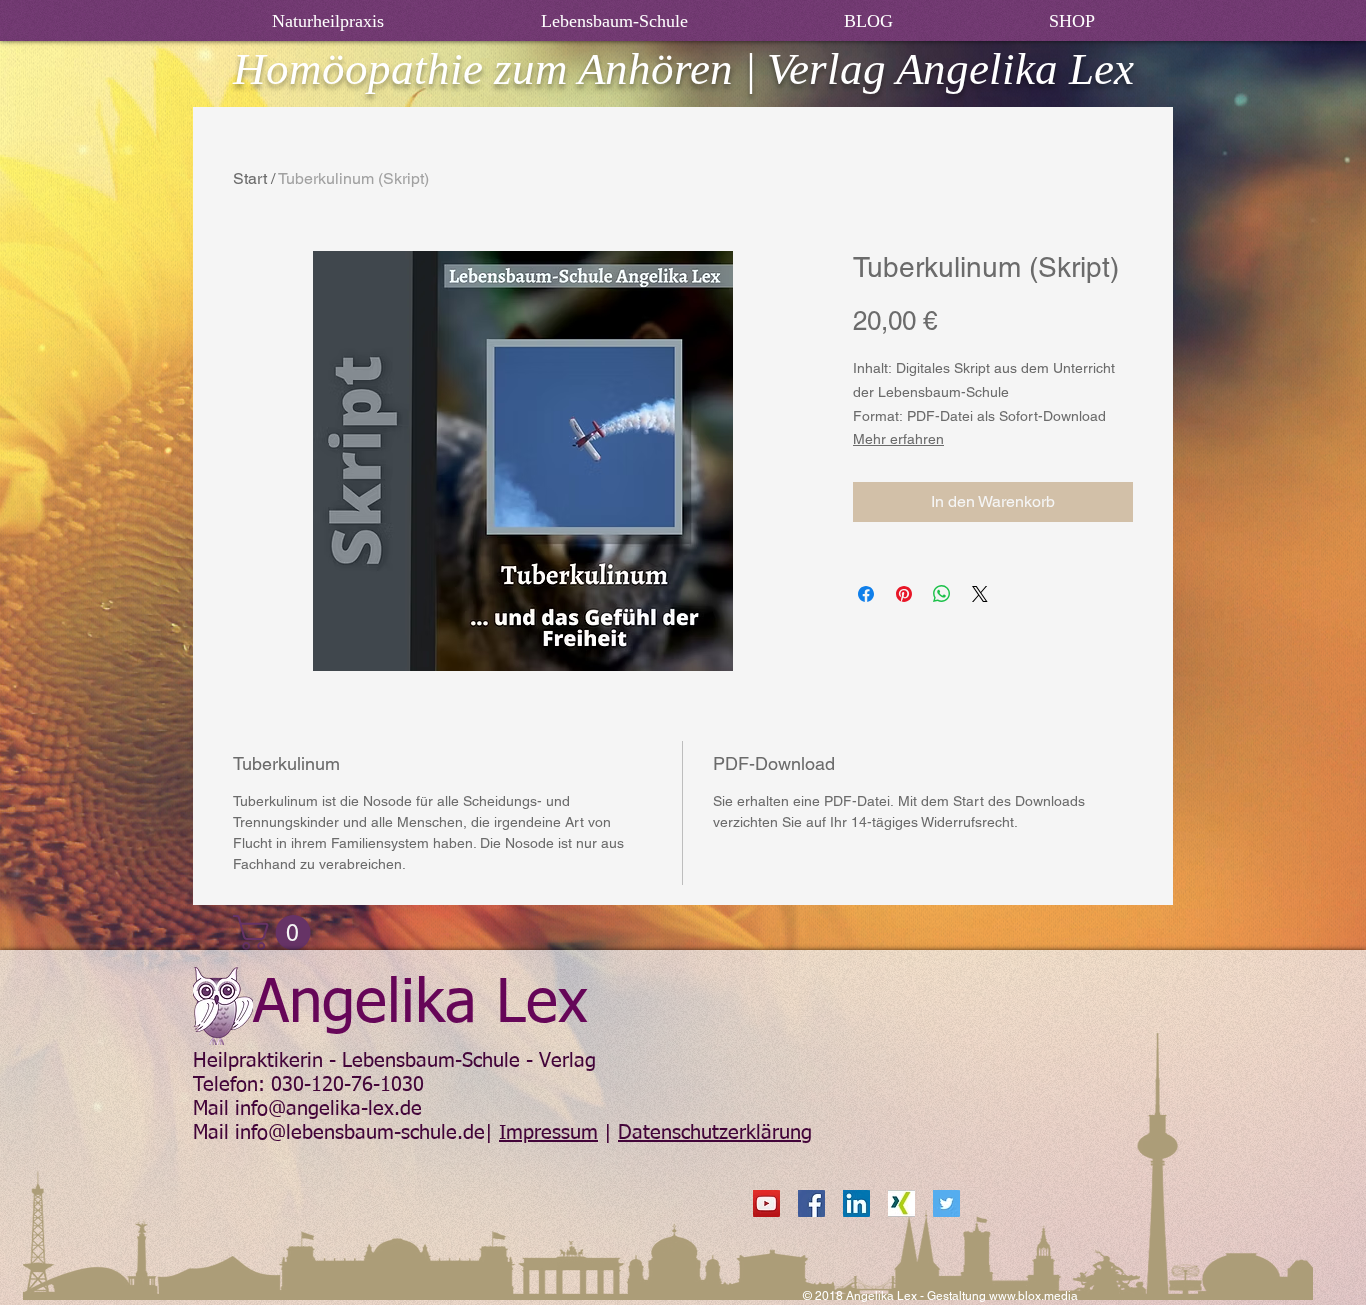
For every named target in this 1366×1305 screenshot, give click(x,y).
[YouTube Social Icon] (766, 1203)
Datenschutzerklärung (715, 1133)
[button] (276, 932)
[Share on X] (980, 594)
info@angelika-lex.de (328, 1109)
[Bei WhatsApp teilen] (942, 594)
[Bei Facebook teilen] (866, 594)
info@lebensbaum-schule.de (360, 1133)
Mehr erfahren (898, 439)
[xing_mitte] (901, 1203)
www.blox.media (1033, 1296)
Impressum (548, 1133)
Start (250, 178)
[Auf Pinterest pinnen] (904, 594)
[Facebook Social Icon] (811, 1203)
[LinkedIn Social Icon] (856, 1203)
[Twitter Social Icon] (946, 1203)
